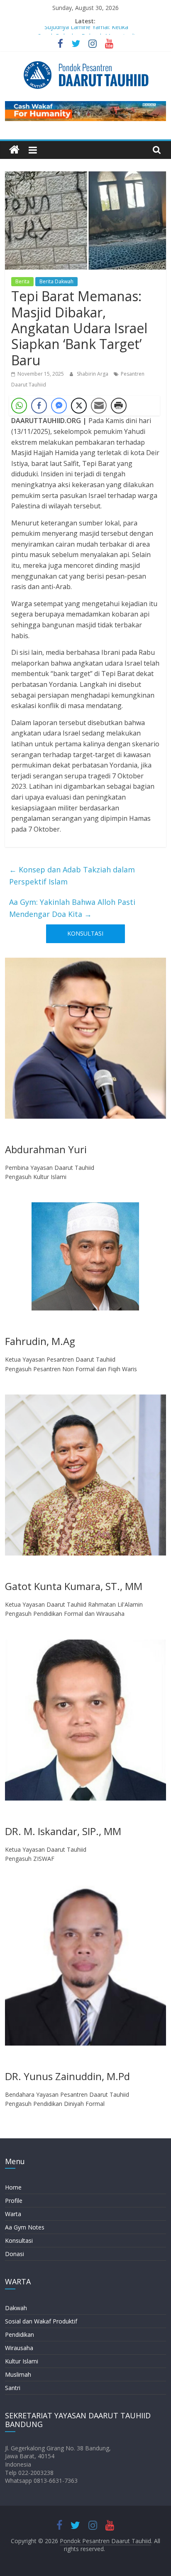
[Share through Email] (99, 406)
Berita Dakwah (56, 281)
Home (13, 2187)
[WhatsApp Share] (19, 406)
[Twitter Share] (79, 406)
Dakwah (16, 2308)
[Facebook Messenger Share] (59, 406)
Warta (13, 2214)
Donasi (15, 2254)
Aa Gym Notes (25, 2227)
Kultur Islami (22, 2361)
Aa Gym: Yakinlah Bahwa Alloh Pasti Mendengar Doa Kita (72, 908)
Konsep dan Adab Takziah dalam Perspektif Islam (72, 876)
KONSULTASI (85, 933)
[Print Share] (119, 406)
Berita (22, 281)
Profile (14, 2201)
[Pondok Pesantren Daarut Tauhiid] (14, 150)
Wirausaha (19, 2348)
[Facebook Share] (39, 406)
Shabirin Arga (93, 374)
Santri (13, 2388)
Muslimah (18, 2374)
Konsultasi (19, 2240)
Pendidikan (20, 2334)
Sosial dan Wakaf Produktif (41, 2321)
